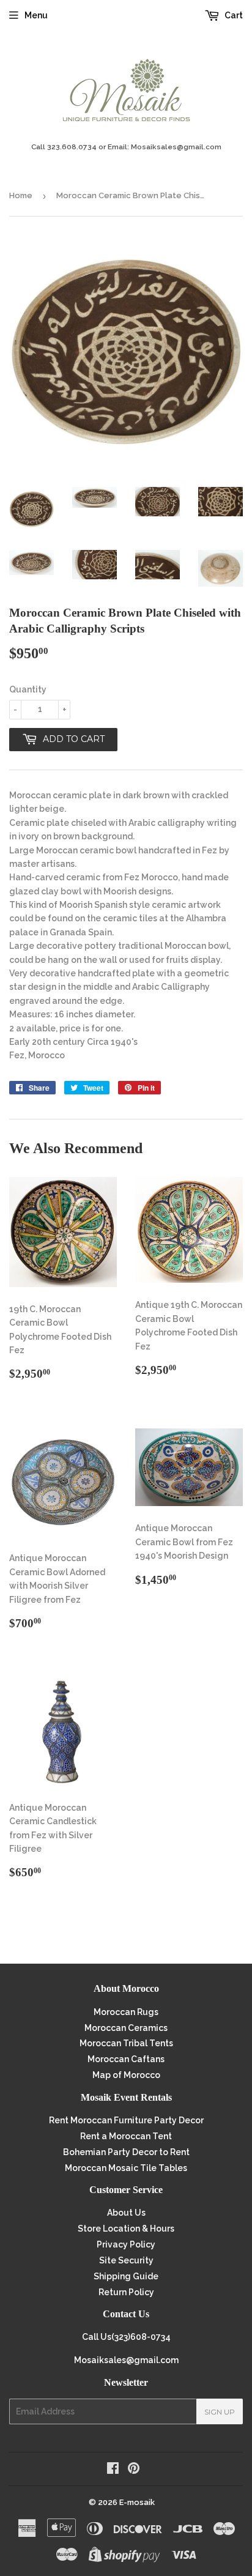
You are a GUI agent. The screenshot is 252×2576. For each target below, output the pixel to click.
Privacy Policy (126, 2244)
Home (21, 195)
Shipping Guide (126, 2276)
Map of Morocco (126, 2075)
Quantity (28, 689)
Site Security (126, 2260)
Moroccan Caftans (126, 2059)
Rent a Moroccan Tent (126, 2136)
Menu (36, 15)
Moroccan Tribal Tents (126, 2043)
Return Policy (126, 2292)
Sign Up (220, 2412)
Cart (233, 15)
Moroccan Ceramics (126, 2028)
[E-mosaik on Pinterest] (134, 2470)
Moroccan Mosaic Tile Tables (126, 2168)
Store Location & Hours (126, 2229)
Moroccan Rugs (126, 2012)
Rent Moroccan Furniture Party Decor (126, 2120)
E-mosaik (137, 2502)
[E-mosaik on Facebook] (113, 2470)
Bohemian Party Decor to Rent (126, 2152)
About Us (126, 2213)
